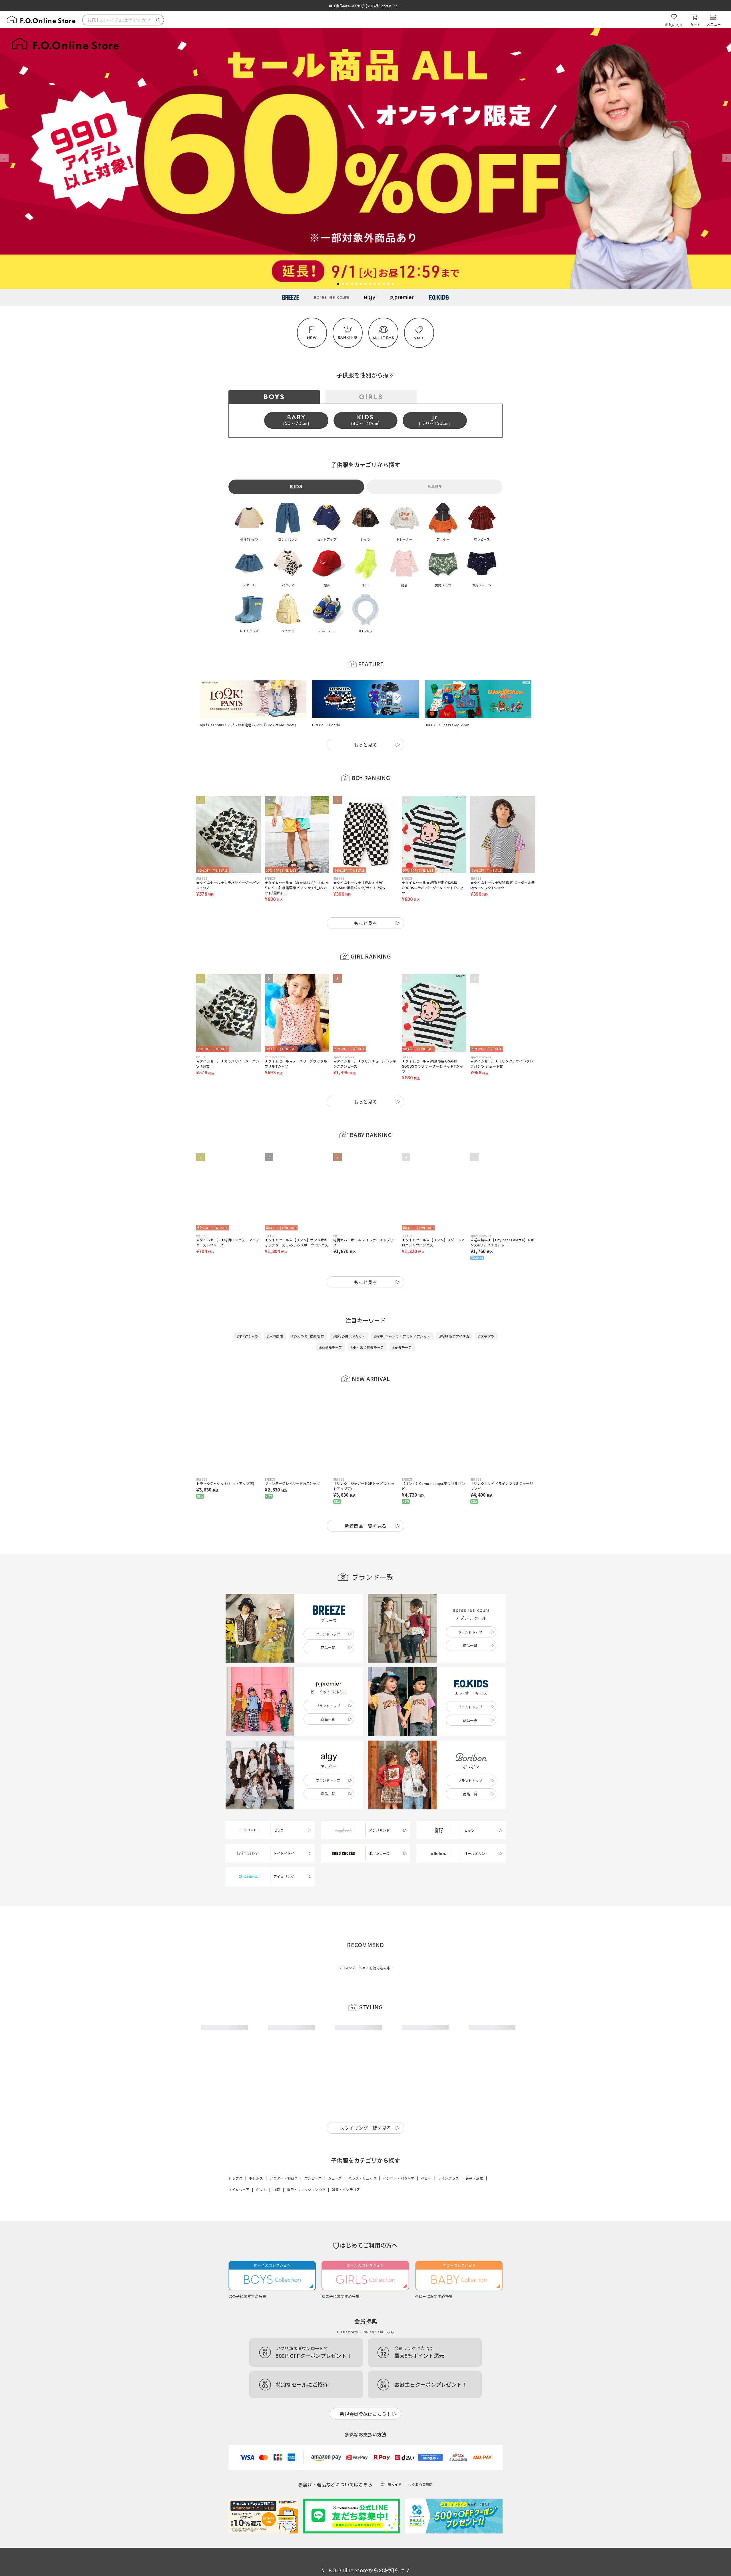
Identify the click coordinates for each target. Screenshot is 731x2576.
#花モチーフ (402, 1347)
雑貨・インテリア (346, 2189)
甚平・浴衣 (474, 2178)
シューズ (335, 2178)
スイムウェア (239, 2189)
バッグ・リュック (362, 2178)
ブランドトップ (328, 1634)
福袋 (277, 2189)
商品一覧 (328, 1647)
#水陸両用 (275, 1336)
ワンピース (313, 2178)
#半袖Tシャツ (248, 1336)
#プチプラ (486, 1336)
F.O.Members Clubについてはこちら (365, 2332)
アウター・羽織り (284, 2178)
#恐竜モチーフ (331, 1347)
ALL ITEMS (383, 338)
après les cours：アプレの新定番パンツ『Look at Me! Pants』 (249, 725)
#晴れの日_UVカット (349, 1336)
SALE (419, 338)
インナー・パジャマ (398, 2178)
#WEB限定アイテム (454, 1336)
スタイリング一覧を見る (365, 2128)
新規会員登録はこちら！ (365, 2414)
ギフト (261, 2189)
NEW (312, 338)
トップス (235, 2178)
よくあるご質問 (421, 2484)
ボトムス (256, 2178)
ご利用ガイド (391, 2484)
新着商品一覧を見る (366, 1526)
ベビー (426, 2178)
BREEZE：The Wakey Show (447, 725)
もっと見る (365, 745)
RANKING (348, 337)
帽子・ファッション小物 (306, 2189)
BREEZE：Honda (326, 725)
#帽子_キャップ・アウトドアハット (402, 1336)
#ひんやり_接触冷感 (308, 1336)
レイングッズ (448, 2178)
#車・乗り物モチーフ (367, 1347)
